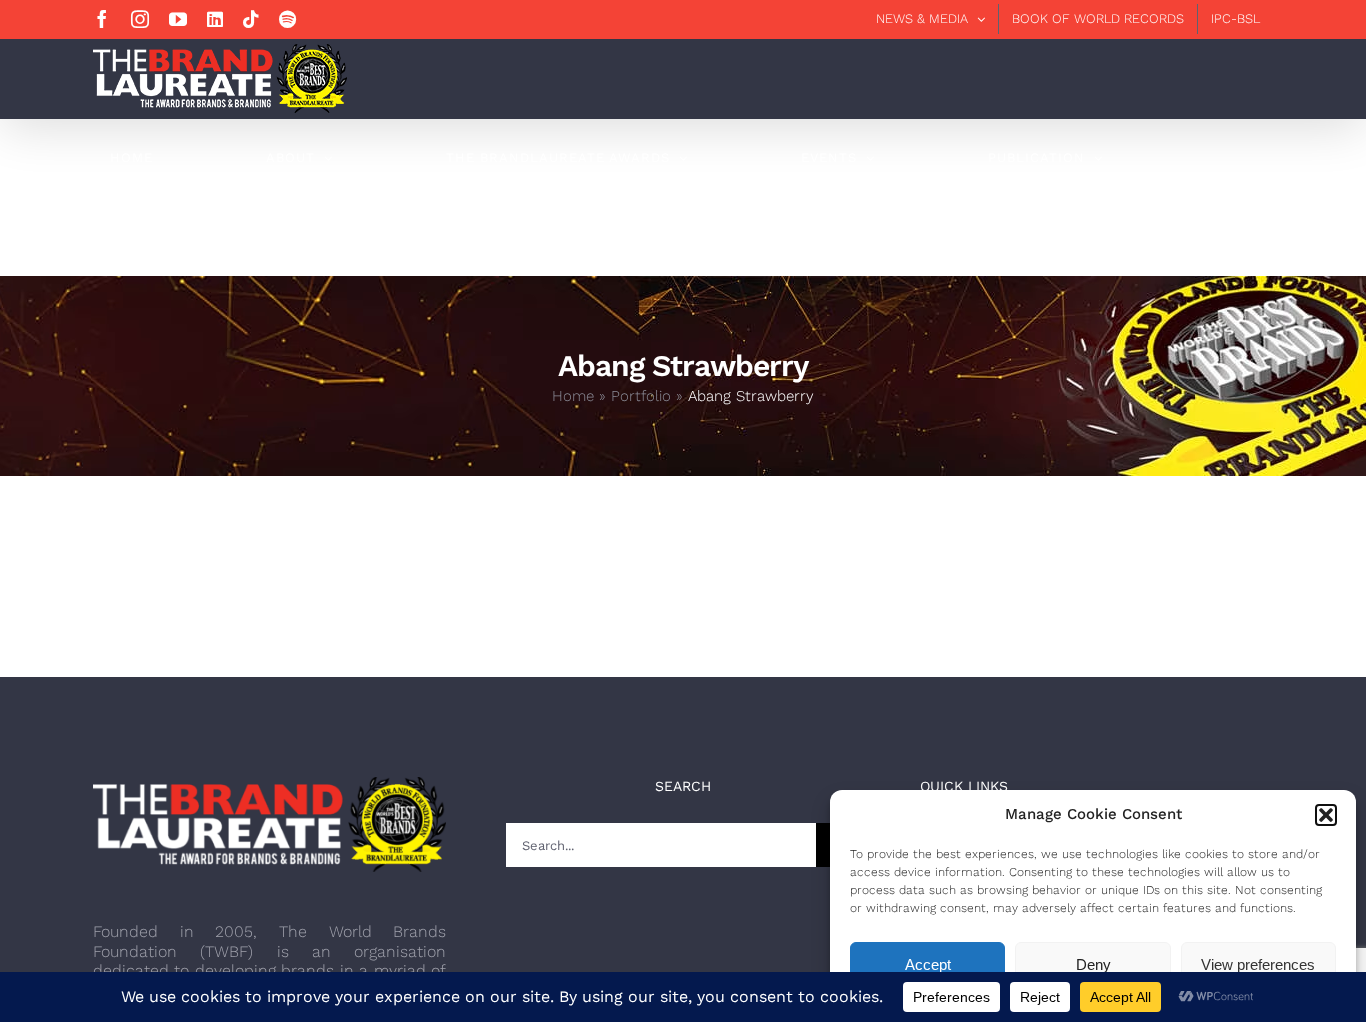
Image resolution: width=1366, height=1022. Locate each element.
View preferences (1258, 964)
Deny (1093, 964)
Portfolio (641, 396)
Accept (928, 964)
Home (573, 396)
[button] (1326, 815)
